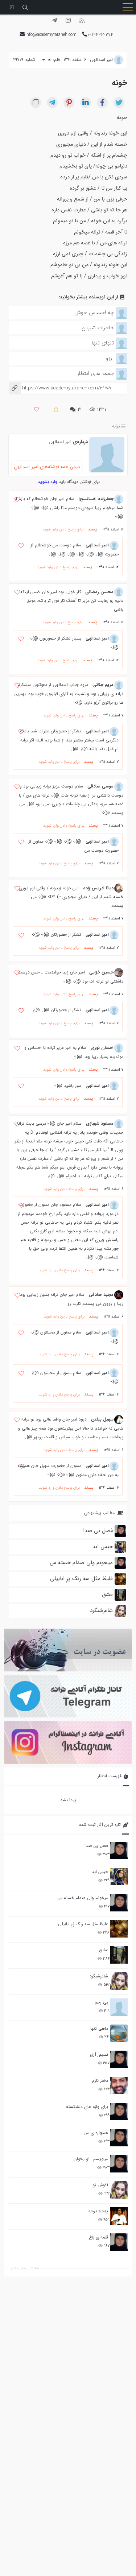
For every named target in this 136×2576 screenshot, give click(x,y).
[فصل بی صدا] (119, 1851)
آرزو (110, 358)
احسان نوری (102, 1048)
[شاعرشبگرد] (119, 1981)
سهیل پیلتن (102, 1419)
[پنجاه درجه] (119, 2216)
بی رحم (101, 2002)
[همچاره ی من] (119, 2138)
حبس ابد (100, 1872)
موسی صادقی (100, 786)
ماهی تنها (99, 2028)
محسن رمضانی (99, 592)
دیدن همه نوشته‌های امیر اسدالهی (47, 467)
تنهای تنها (103, 343)
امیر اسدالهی (60, 442)
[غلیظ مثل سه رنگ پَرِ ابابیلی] (119, 1929)
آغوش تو (100, 2185)
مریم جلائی (103, 685)
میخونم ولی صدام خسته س (83, 1898)
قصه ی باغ (98, 2237)
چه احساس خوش (94, 313)
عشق (104, 1950)
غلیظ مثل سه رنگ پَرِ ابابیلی (83, 1924)
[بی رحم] (119, 2007)
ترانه (116, 427)
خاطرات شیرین (98, 328)
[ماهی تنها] (119, 2033)
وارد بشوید (48, 482)
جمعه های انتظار (96, 373)
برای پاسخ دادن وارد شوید (63, 530)
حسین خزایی (101, 972)
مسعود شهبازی (100, 1123)
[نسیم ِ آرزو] (119, 2059)
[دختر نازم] (119, 2085)
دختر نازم (100, 2081)
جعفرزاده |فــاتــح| (96, 499)
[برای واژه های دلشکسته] (119, 2112)
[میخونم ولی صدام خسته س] (119, 1903)
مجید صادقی (101, 1295)
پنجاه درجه (98, 2211)
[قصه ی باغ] (119, 2242)
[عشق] (119, 1955)
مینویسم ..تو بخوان (91, 2159)
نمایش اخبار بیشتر (25, 2268)
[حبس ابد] (119, 1877)
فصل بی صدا (96, 1846)
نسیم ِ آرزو (99, 2054)
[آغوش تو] (119, 2190)
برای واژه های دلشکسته (87, 2107)
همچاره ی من (96, 2133)
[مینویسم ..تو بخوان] (119, 2164)
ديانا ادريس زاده (98, 888)
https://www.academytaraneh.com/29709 (60, 388)
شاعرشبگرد (99, 1976)
